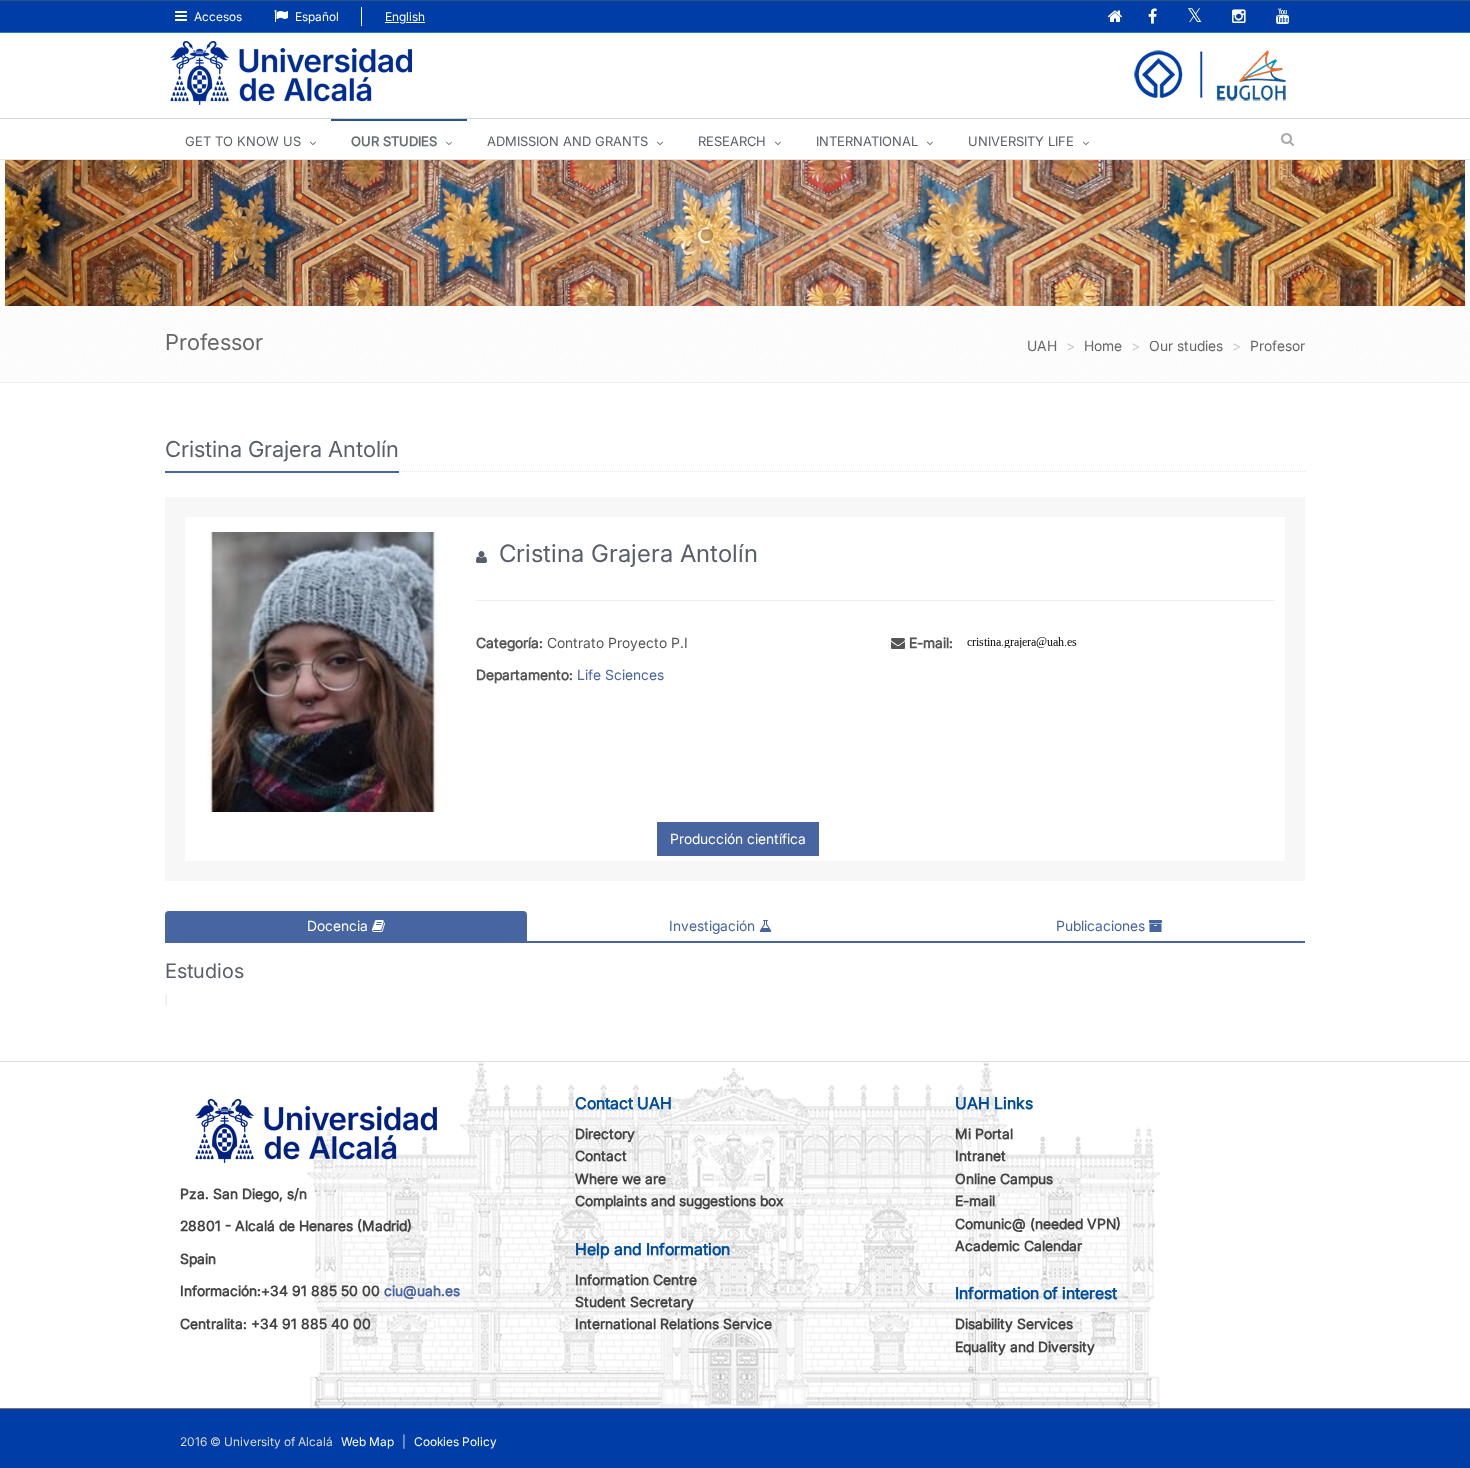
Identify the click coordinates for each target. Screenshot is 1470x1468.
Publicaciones (1102, 925)
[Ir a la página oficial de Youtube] (1285, 17)
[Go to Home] (291, 73)
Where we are (620, 1178)
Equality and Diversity (1025, 1346)
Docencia (339, 925)
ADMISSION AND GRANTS (567, 141)
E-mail (975, 1200)
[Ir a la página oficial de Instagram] (1241, 17)
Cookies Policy (455, 1441)
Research (732, 141)
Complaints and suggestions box (679, 1200)
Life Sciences (620, 674)
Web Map (367, 1441)
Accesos (216, 16)
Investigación (714, 925)
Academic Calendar (1018, 1245)
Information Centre (636, 1279)
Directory (605, 1133)
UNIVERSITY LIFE (1021, 141)
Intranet (980, 1155)
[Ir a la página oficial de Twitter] (1196, 17)
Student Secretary (634, 1301)
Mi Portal (984, 1133)
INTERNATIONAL (867, 141)
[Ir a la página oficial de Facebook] (1154, 17)
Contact (601, 1155)
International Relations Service (673, 1323)
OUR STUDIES (394, 141)
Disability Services (1014, 1323)
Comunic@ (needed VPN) (1038, 1223)
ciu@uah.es (422, 1290)
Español (315, 16)
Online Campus (1004, 1178)
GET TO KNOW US (243, 141)
